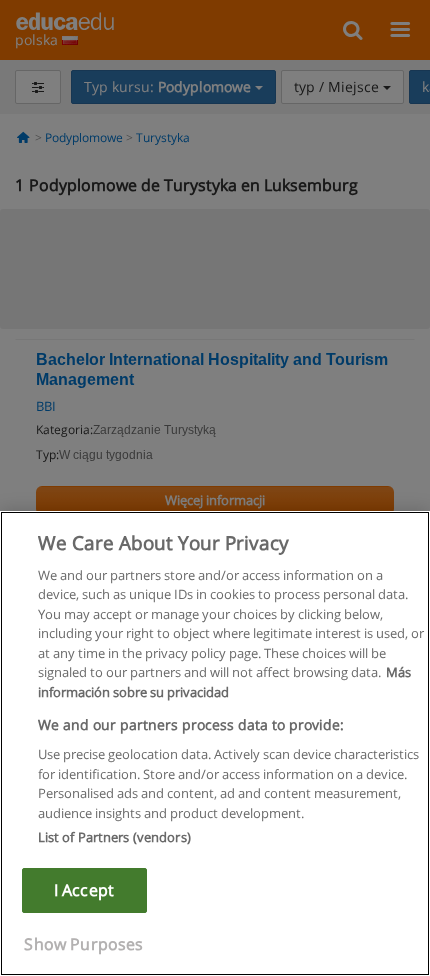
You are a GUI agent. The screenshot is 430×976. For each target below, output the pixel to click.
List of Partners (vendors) (114, 837)
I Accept (84, 890)
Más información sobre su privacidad (224, 682)
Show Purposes (83, 944)
